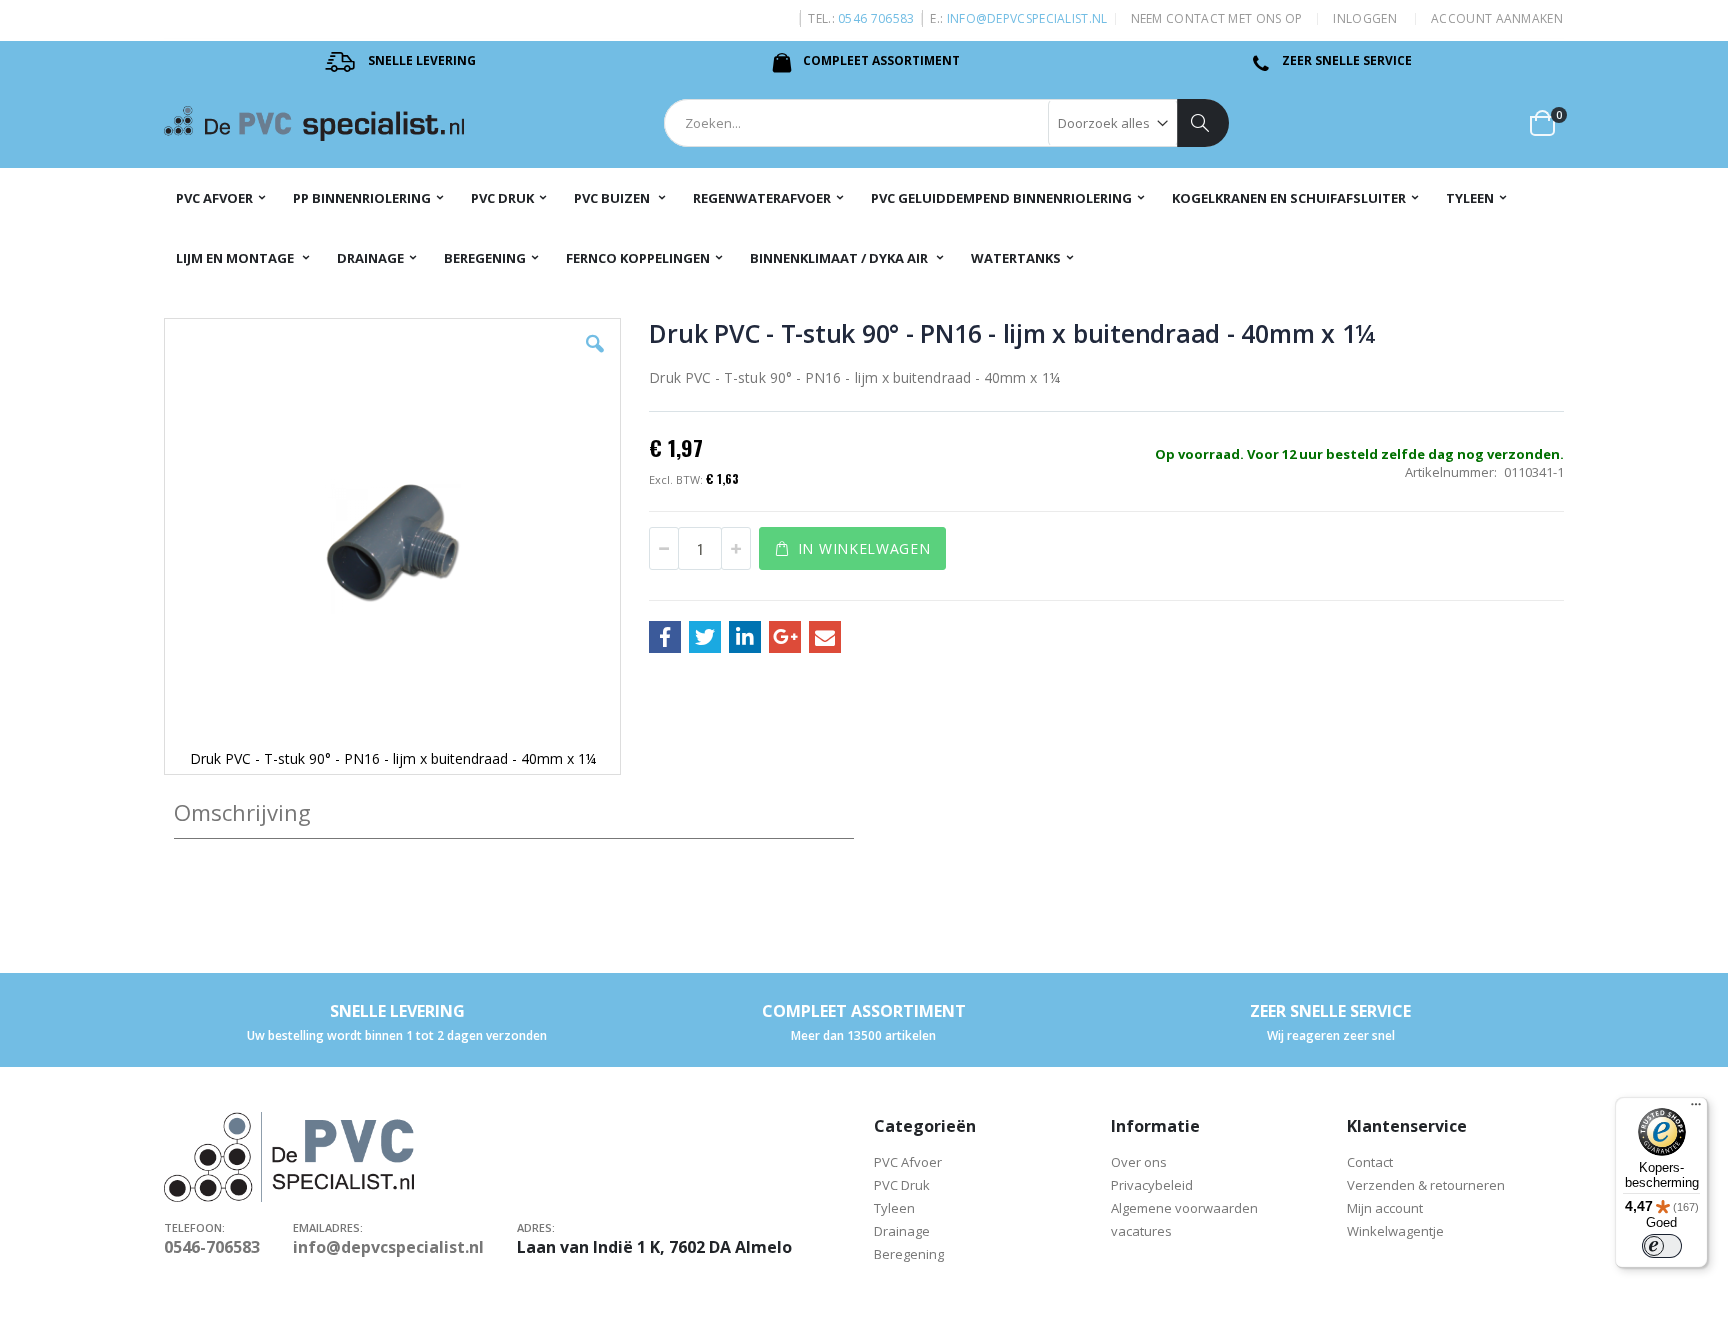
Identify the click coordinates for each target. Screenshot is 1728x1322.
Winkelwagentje (1397, 1231)
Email (825, 637)
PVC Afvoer (908, 1162)
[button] (595, 359)
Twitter (705, 637)
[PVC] (314, 123)
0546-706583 (212, 1247)
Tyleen (896, 1208)
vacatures (1141, 1231)
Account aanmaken (1497, 19)
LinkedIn (745, 637)
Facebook (665, 637)
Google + (785, 637)
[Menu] (1696, 1109)
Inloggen (1364, 19)
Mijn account (1385, 1208)
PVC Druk (903, 1185)
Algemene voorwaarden (1184, 1208)
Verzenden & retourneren (1426, 1185)
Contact (1370, 1162)
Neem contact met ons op (1217, 19)
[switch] (1662, 1246)
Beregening (909, 1254)
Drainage (902, 1231)
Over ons (1139, 1162)
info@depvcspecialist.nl (1027, 18)
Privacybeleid (1152, 1185)
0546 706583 (876, 18)
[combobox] (946, 123)
